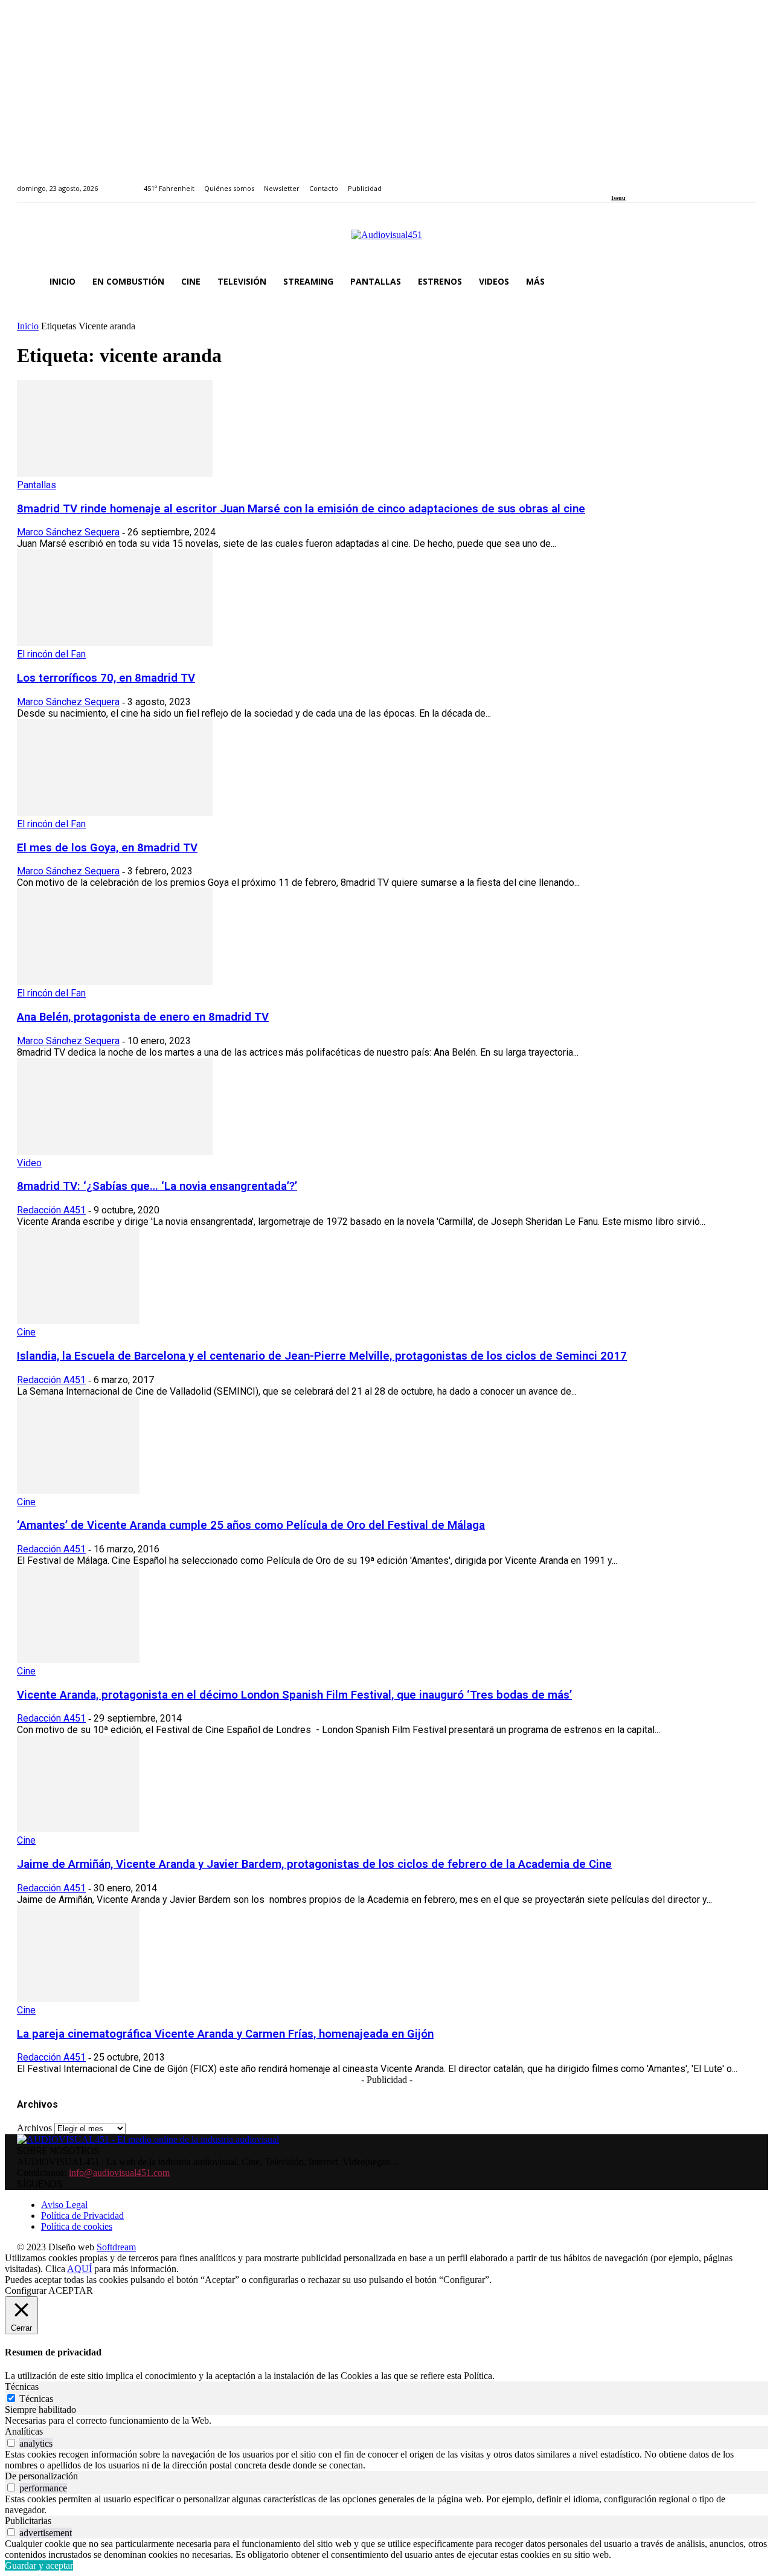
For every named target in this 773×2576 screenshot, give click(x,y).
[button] (742, 282)
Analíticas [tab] (24, 2431)
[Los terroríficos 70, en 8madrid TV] (115, 643)
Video (29, 1163)
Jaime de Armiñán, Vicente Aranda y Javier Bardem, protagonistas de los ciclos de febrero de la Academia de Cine (314, 1864)
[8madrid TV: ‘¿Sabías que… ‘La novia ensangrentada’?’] (115, 1151)
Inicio (28, 326)
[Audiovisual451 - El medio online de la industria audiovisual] (386, 241)
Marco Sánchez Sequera (68, 532)
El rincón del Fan (51, 654)
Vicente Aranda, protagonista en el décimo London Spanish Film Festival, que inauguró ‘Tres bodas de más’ (294, 1695)
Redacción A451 (51, 1210)
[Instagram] (629, 182)
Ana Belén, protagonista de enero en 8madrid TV (143, 1017)
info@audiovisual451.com (119, 2173)
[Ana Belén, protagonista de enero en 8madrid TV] (115, 982)
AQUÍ (79, 2269)
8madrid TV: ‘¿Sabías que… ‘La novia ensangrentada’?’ (157, 1186)
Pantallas (37, 485)
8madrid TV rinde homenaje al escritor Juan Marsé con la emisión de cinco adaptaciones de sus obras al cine (301, 509)
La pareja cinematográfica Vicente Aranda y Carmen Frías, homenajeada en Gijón (225, 2034)
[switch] (11, 2443)
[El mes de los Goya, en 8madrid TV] (115, 812)
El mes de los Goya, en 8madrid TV (107, 848)
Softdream (116, 2247)
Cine (26, 1332)
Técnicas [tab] (22, 2387)
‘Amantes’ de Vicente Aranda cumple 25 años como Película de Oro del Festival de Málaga (251, 1525)
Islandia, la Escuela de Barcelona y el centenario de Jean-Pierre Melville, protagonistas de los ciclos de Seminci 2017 (322, 1356)
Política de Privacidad (82, 2216)
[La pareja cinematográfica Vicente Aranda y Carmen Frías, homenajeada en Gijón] (78, 1999)
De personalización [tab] (41, 2476)
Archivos (34, 2128)
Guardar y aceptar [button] (39, 2565)
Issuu (618, 198)
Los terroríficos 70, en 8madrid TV (106, 678)
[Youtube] (670, 182)
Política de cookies (77, 2226)
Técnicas (36, 2399)
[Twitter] (657, 182)
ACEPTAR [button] (71, 2290)
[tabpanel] (386, 2421)
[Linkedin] (643, 182)
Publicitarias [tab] (28, 2521)
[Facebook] (615, 182)
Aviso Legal (64, 2205)
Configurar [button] (26, 2290)
